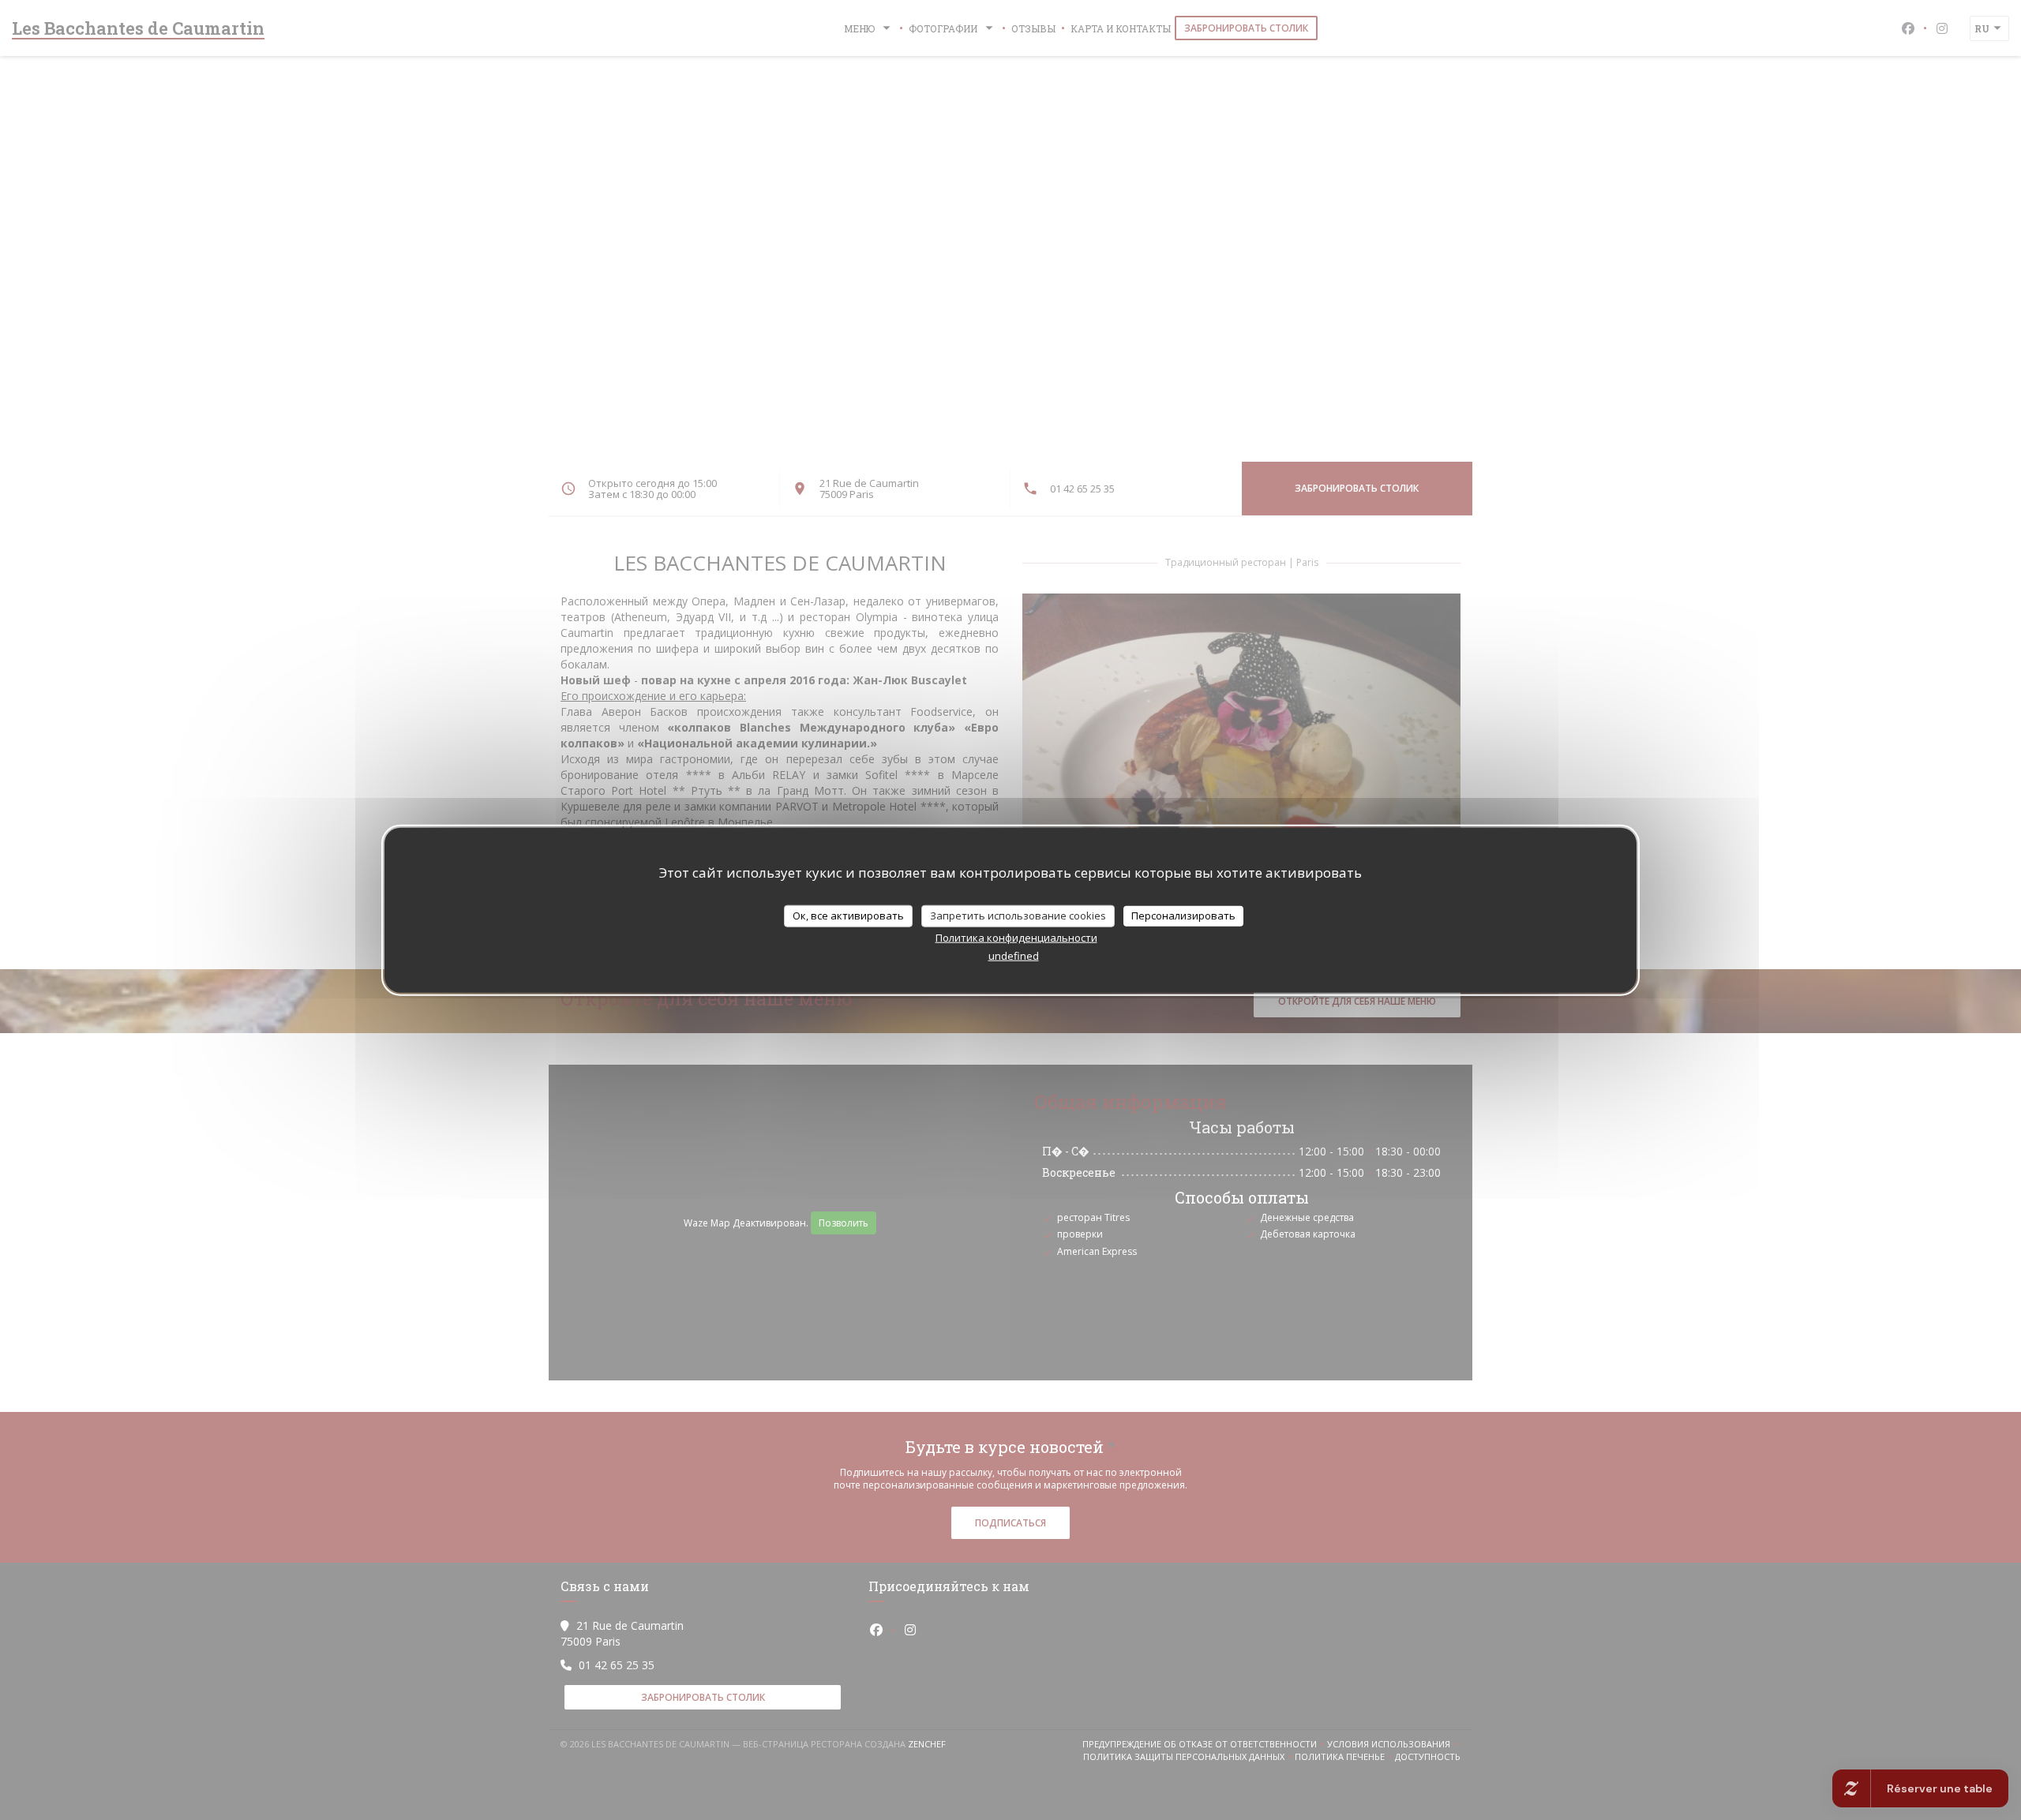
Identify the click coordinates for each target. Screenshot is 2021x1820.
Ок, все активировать (848, 916)
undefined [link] (1014, 955)
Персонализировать (1183, 916)
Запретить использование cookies (1018, 916)
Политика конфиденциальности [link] (1016, 937)
